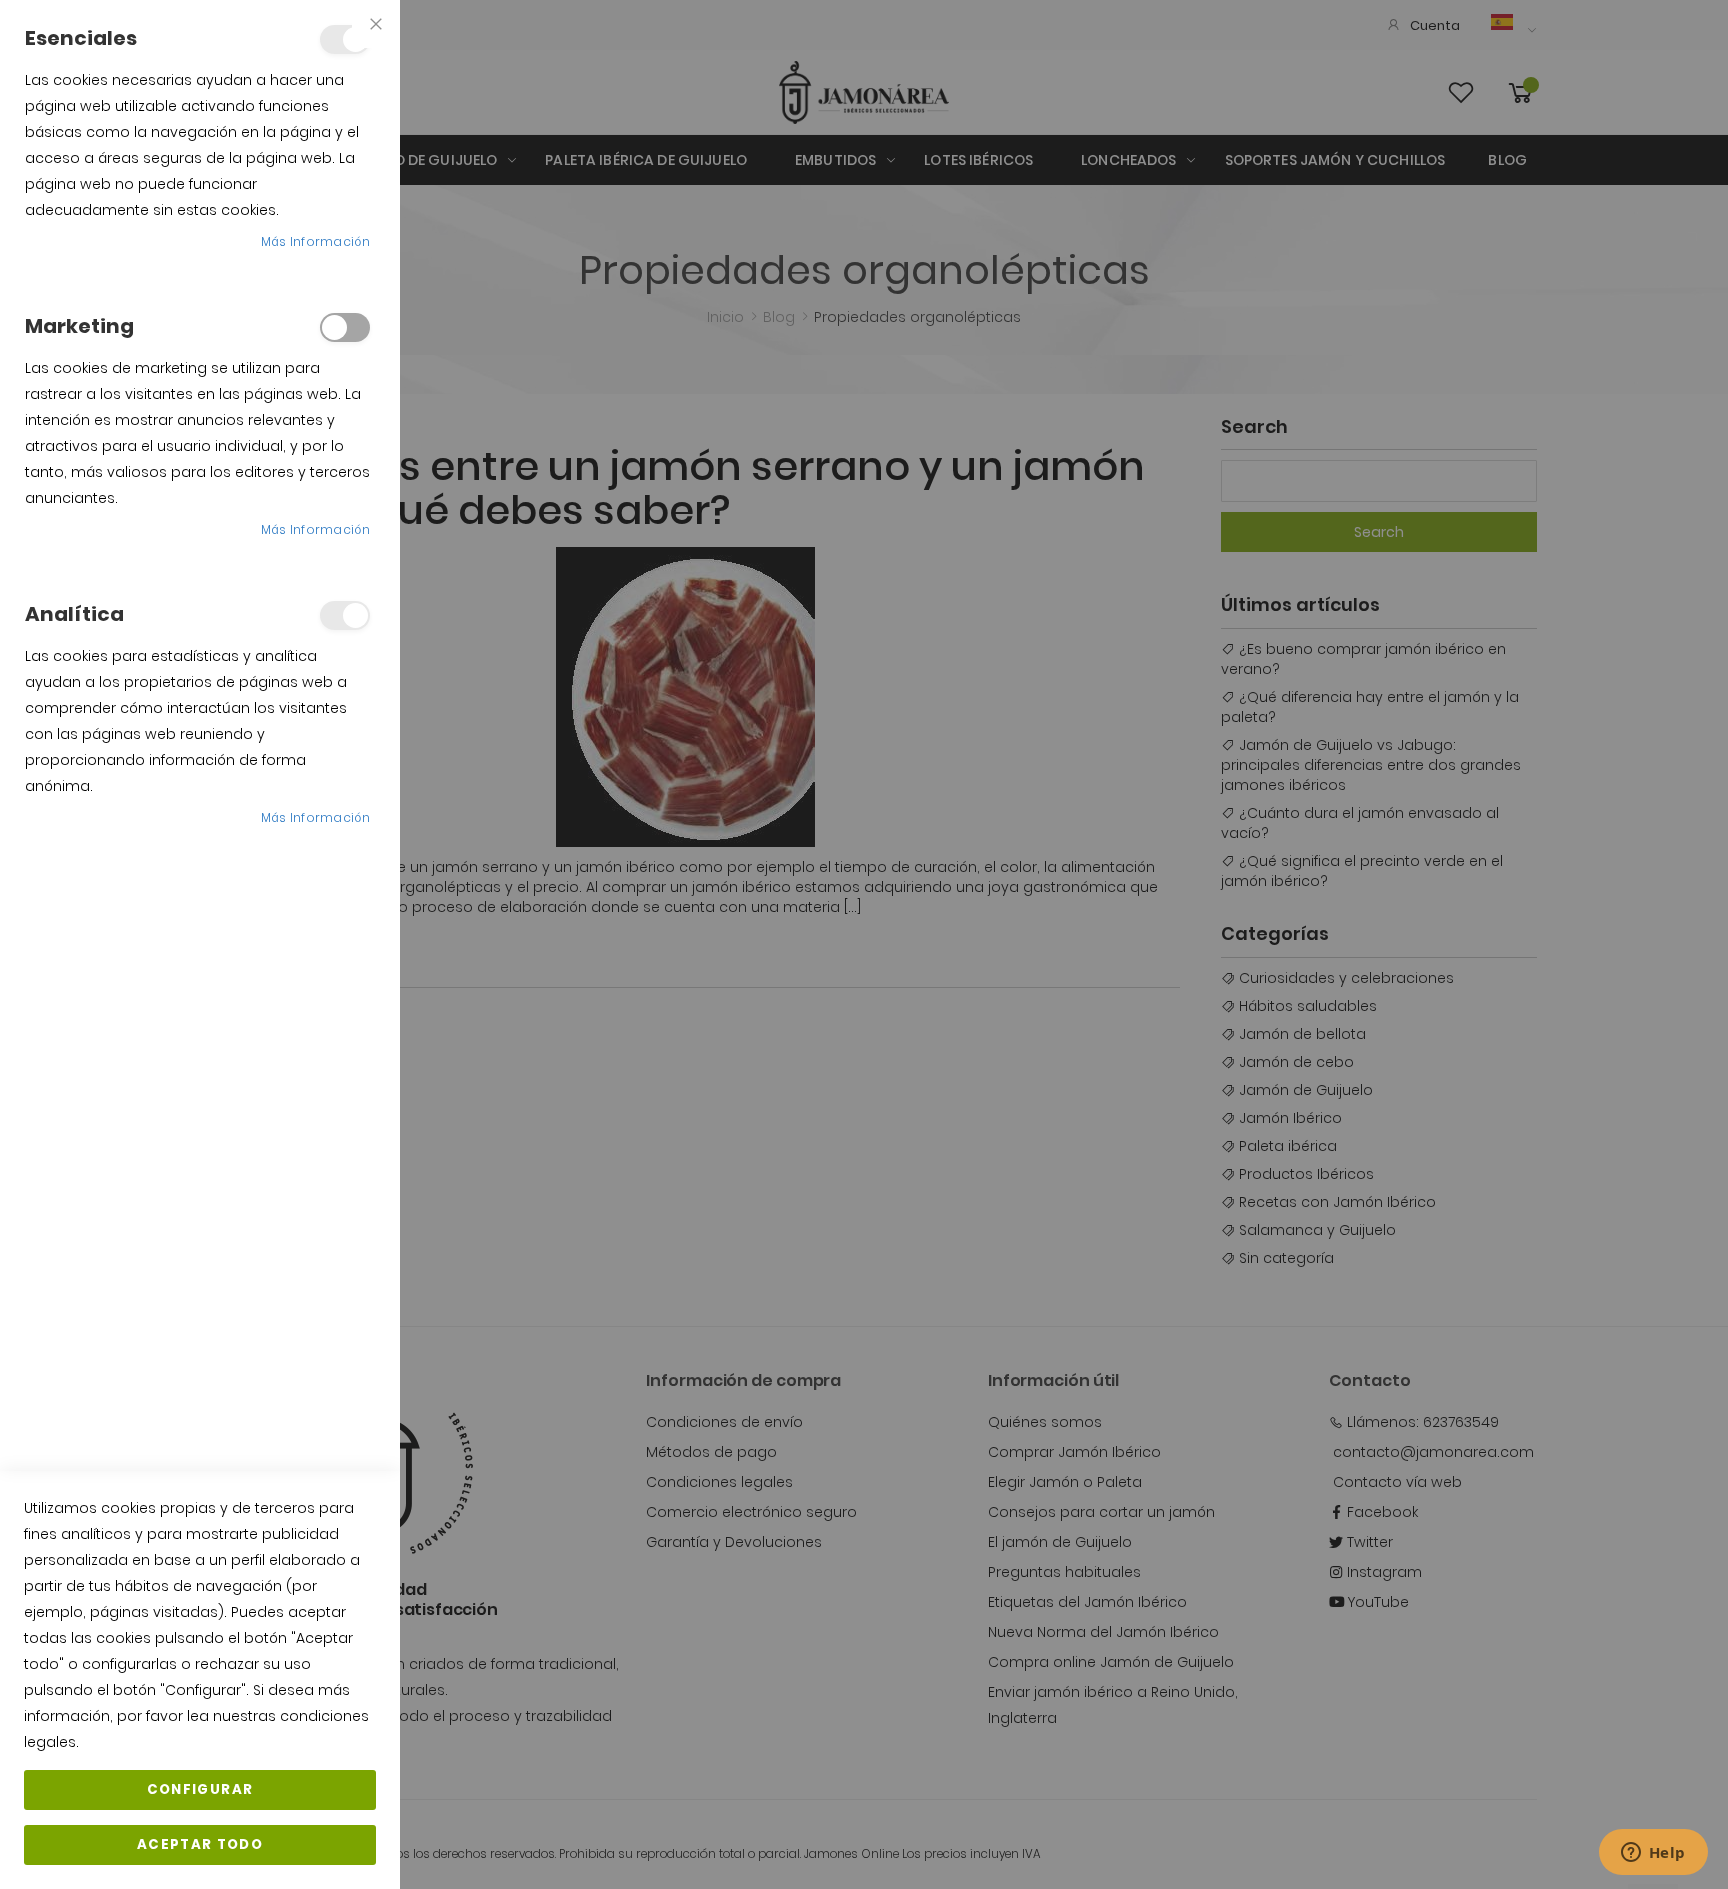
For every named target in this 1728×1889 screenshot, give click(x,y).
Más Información (316, 241)
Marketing (345, 327)
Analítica (345, 615)
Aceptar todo (200, 1844)
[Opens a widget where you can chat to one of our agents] (1653, 1854)
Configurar (200, 1789)
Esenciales (345, 39)
